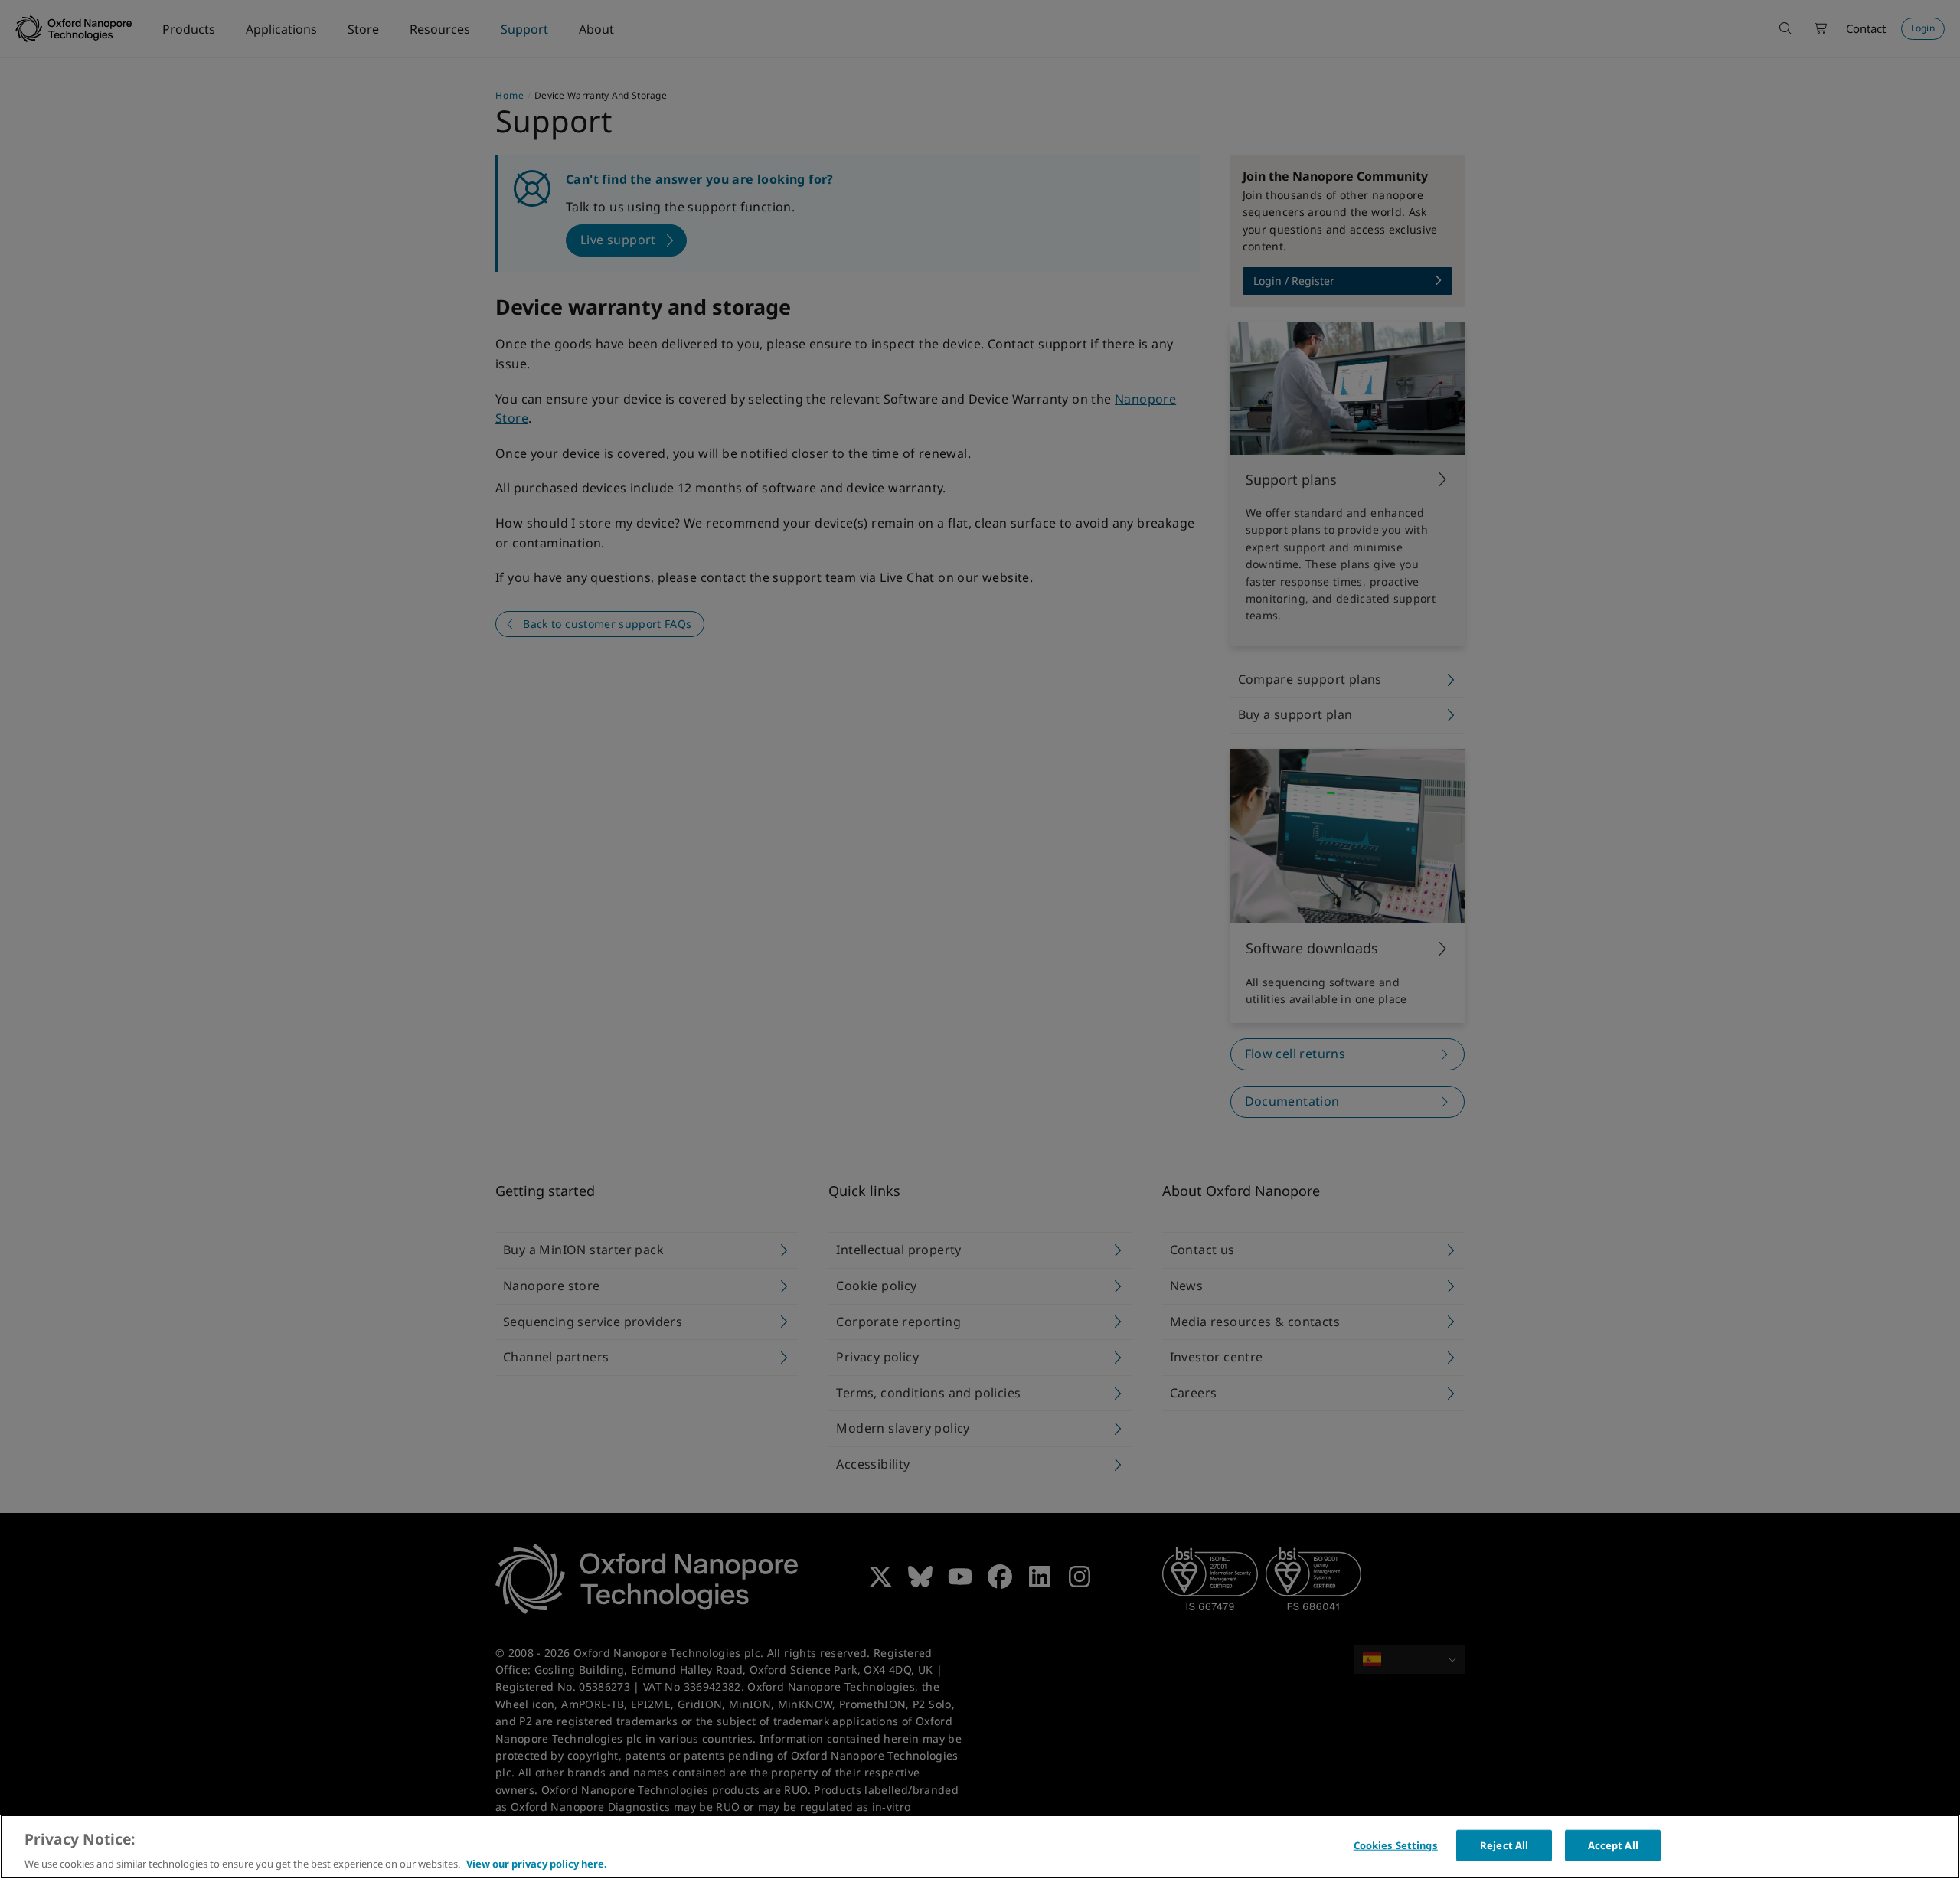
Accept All (1613, 1845)
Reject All (1504, 1845)
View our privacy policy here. (537, 1863)
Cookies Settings (1396, 1845)
